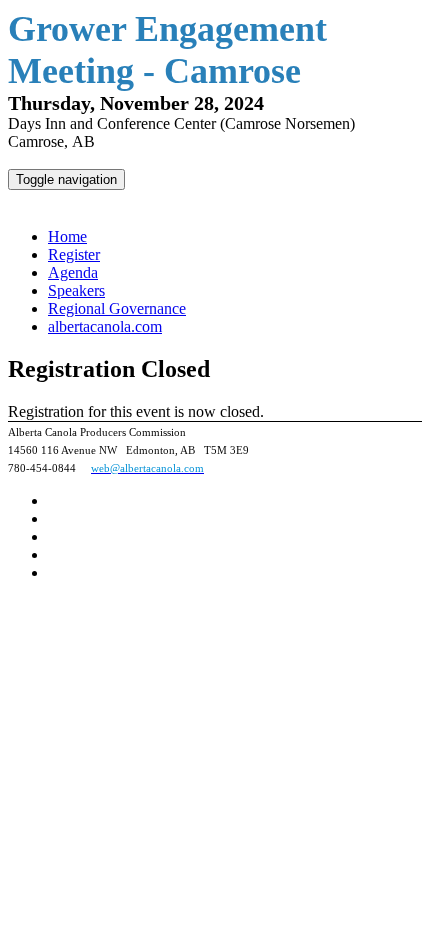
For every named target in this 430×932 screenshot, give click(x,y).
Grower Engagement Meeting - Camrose (160, 201)
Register (74, 254)
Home (67, 236)
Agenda (73, 272)
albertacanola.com (105, 326)
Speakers (76, 290)
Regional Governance (117, 308)
